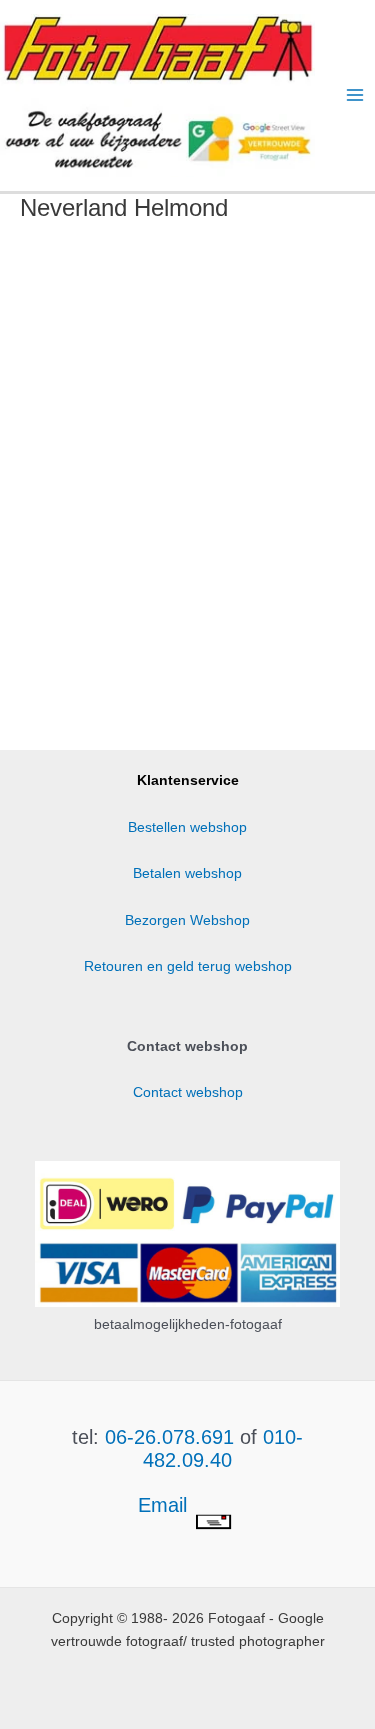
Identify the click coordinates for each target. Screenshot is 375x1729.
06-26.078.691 (169, 1437)
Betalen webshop (187, 873)
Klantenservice (188, 780)
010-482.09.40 (223, 1448)
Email (165, 1505)
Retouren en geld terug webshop (188, 966)
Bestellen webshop (187, 827)
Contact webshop (188, 1092)
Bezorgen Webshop (187, 920)
